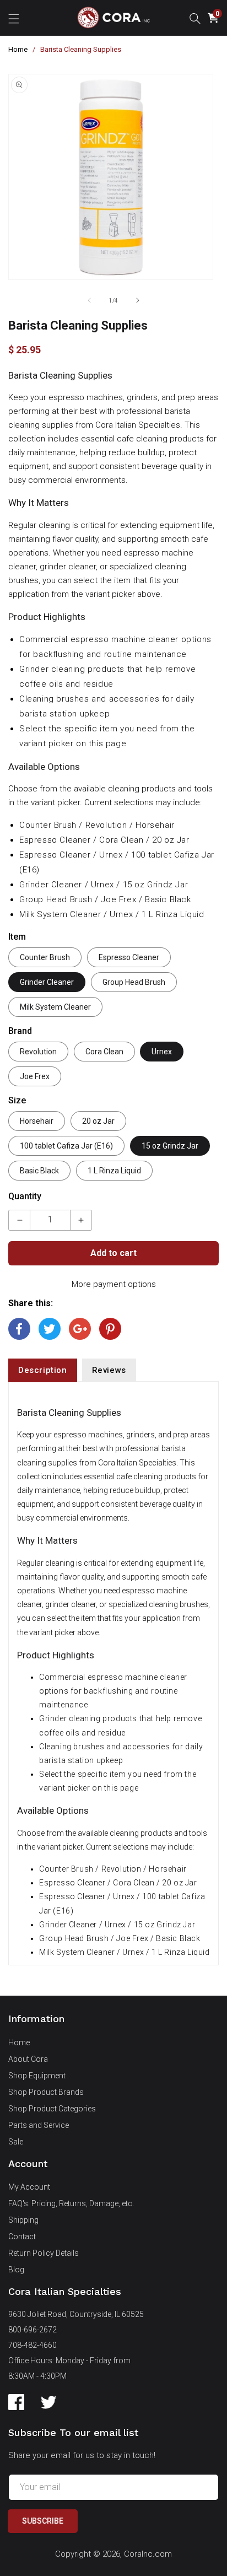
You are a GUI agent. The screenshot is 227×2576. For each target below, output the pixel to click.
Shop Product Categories (52, 2109)
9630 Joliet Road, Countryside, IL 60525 (76, 2314)
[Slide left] (89, 300)
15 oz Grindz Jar (170, 1146)
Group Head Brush (134, 982)
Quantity (25, 1196)
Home (18, 49)
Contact (22, 2237)
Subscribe (43, 2521)
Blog (16, 2270)
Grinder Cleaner (47, 982)
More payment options (114, 1284)
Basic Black (39, 1171)
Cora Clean (104, 1052)
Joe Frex (35, 1076)
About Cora (28, 2059)
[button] (14, 18)
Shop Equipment (37, 2076)
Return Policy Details (44, 2253)
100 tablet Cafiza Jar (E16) (66, 1146)
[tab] (43, 1370)
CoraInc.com (148, 2554)
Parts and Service (39, 2125)
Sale (16, 2142)
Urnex (162, 1052)
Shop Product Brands (46, 2092)
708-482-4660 (33, 2345)
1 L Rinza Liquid (114, 1171)
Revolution (38, 1052)
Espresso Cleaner (129, 957)
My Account (29, 2187)
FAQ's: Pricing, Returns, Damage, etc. (71, 2203)
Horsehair (37, 1121)
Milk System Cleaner (55, 1007)
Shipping (23, 2220)
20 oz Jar (98, 1121)
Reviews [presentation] (109, 1370)
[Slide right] (138, 300)
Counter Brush (45, 957)
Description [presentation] (43, 1370)
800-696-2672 (33, 2330)
